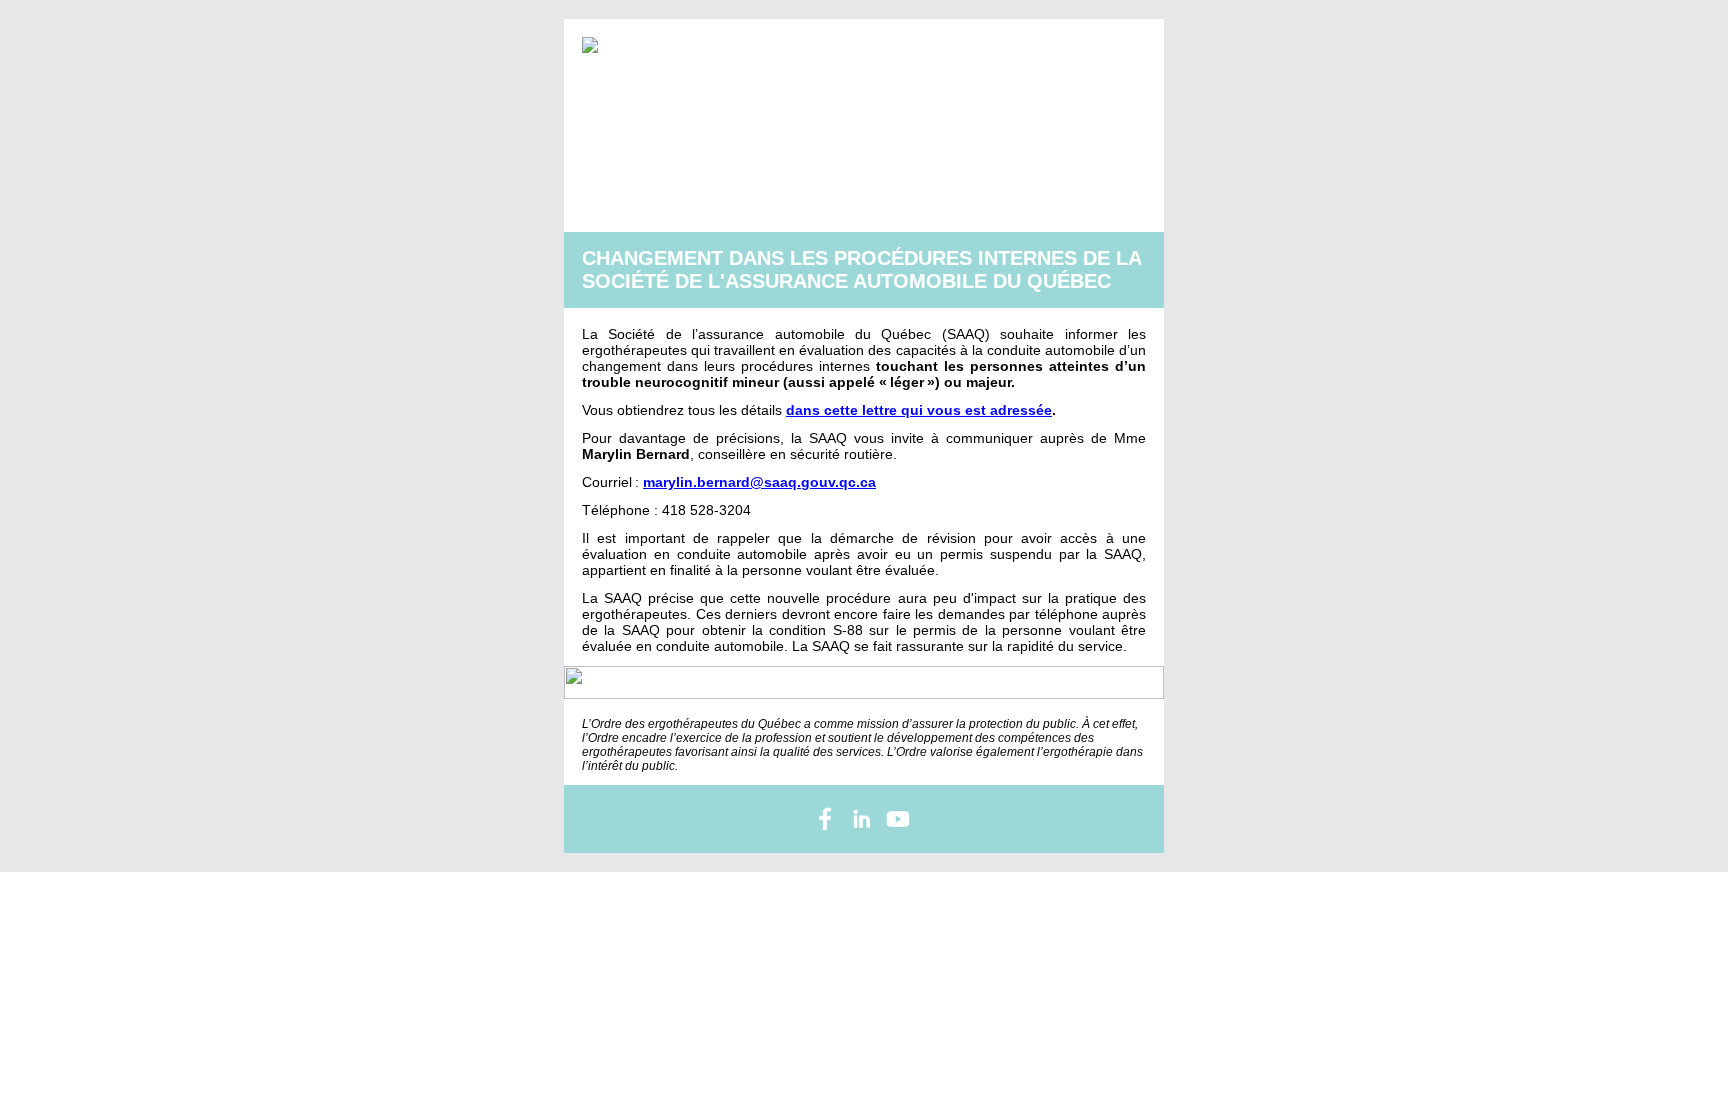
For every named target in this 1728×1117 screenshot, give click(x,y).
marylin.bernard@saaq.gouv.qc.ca (759, 482)
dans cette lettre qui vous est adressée (919, 410)
